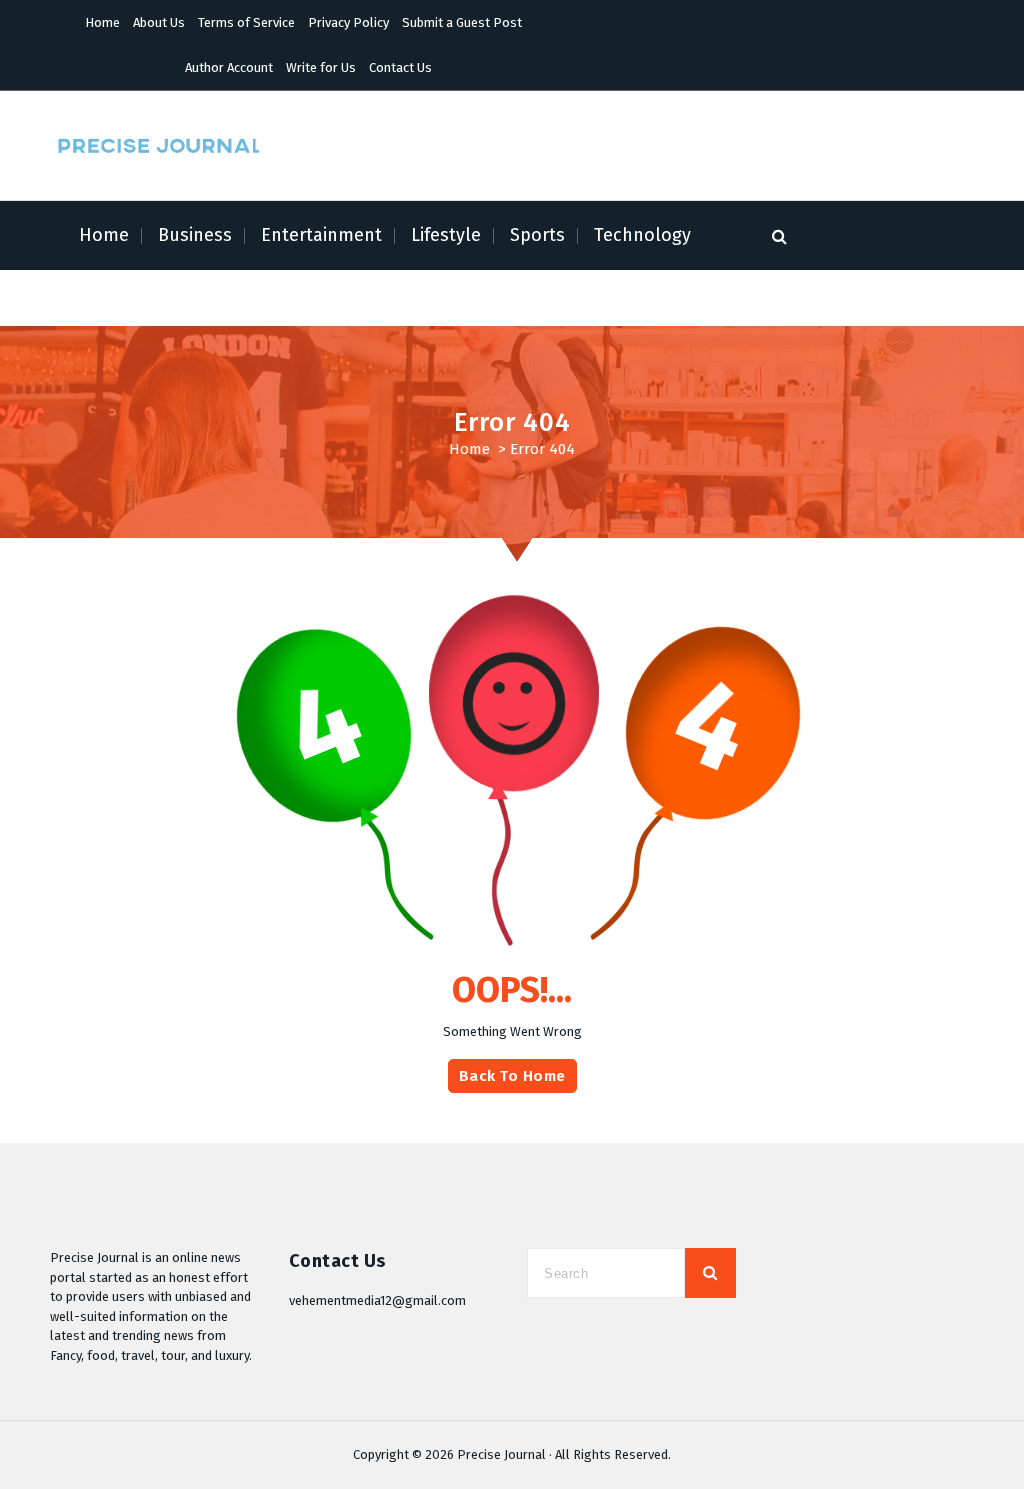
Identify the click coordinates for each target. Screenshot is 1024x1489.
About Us (159, 22)
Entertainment (321, 235)
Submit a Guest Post (462, 22)
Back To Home (512, 1076)
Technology (642, 235)
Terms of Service (246, 22)
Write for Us (321, 67)
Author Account (229, 67)
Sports (537, 235)
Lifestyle (446, 235)
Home (102, 22)
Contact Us (400, 67)
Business (195, 235)
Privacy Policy (348, 22)
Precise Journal (501, 1454)
